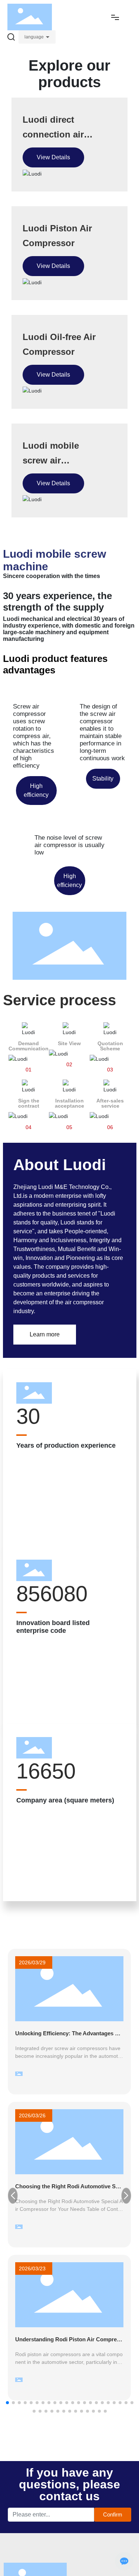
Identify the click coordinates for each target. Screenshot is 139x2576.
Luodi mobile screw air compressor (51, 460)
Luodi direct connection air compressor (53, 134)
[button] (7, 2403)
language (34, 37)
